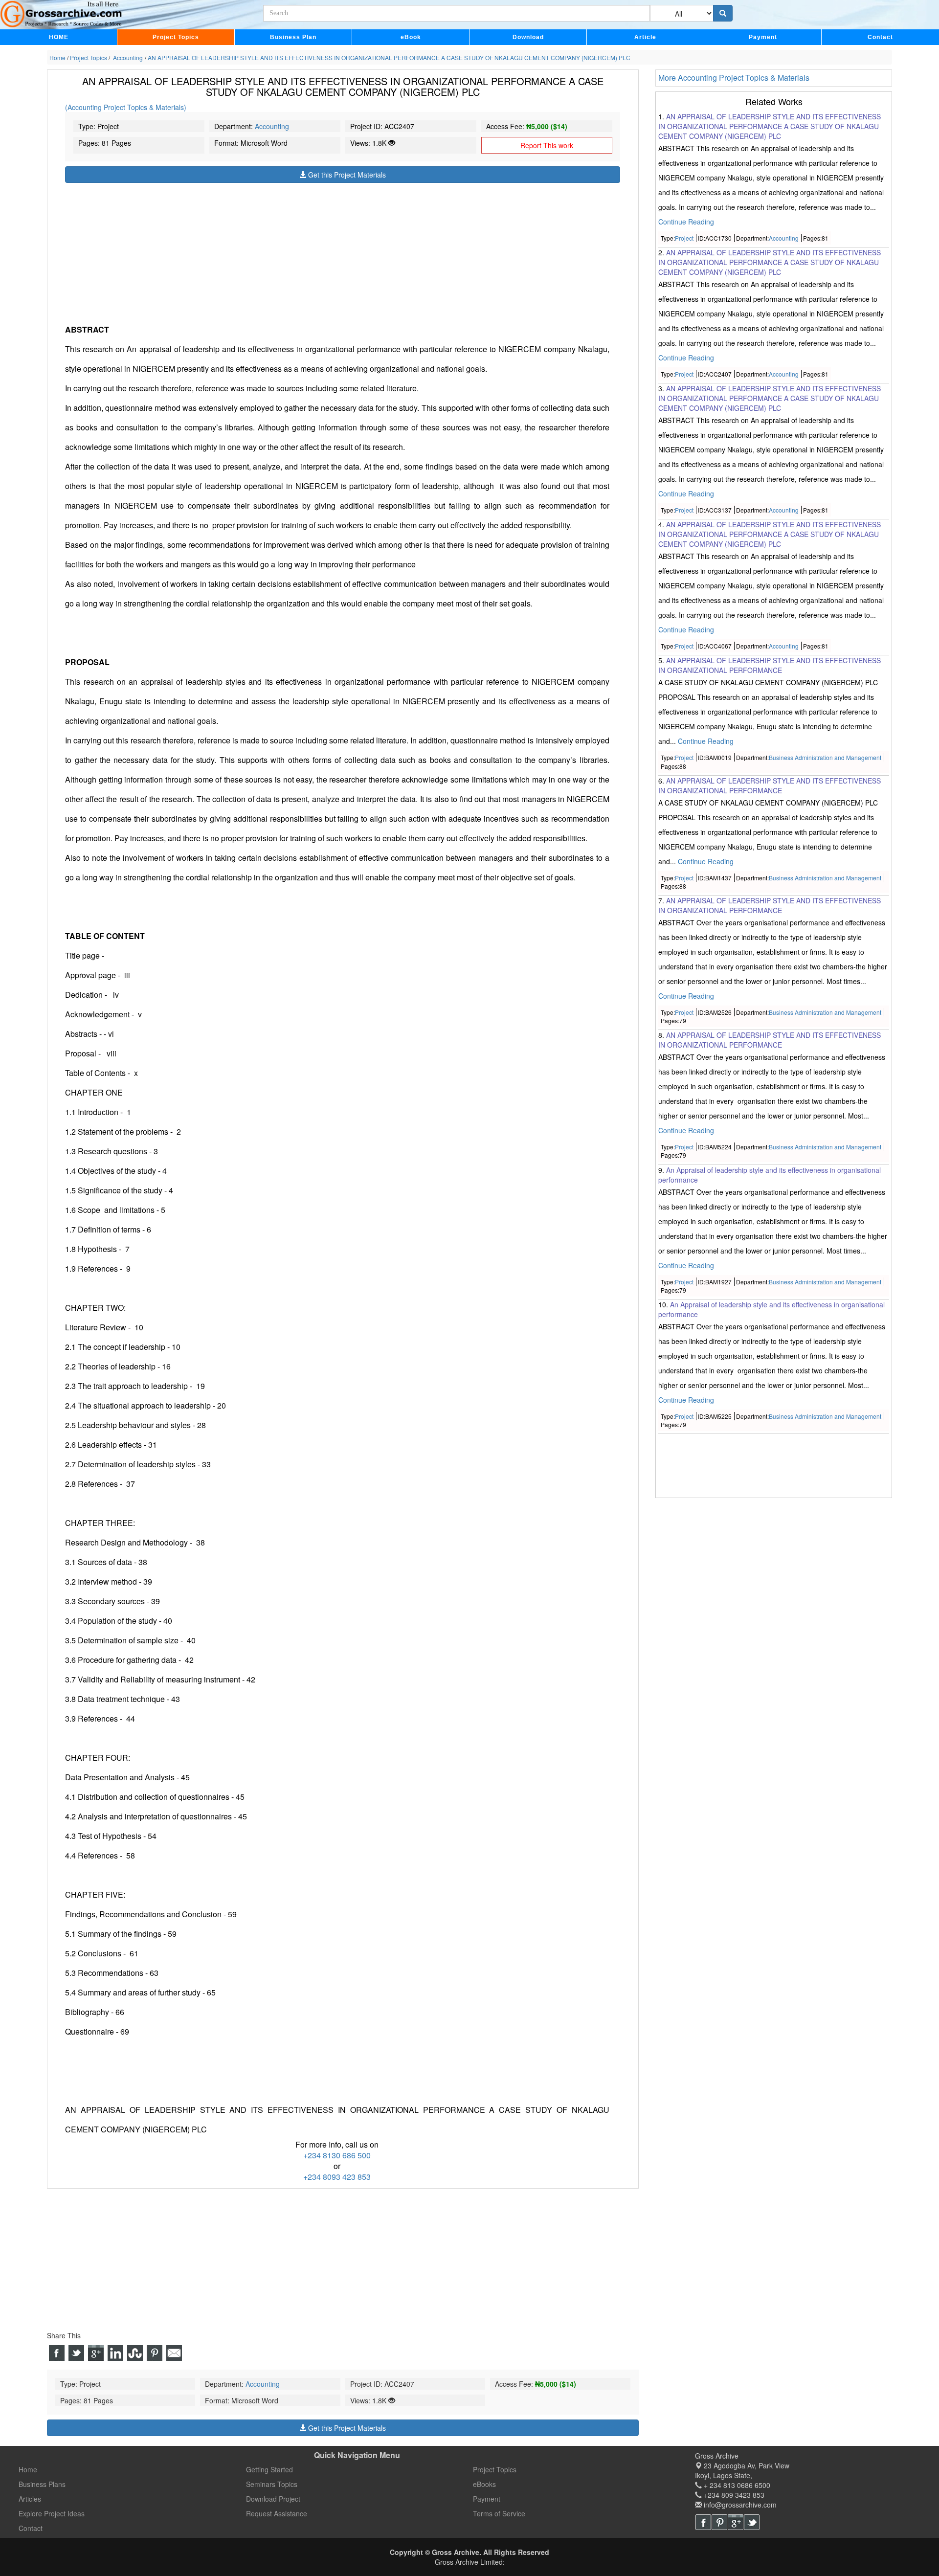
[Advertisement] (343, 251)
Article (645, 37)
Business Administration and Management (825, 758)
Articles (30, 2499)
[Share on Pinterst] (155, 2353)
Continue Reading (686, 222)
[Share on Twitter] (76, 2353)
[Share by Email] (174, 2353)
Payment (763, 37)
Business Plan (293, 37)
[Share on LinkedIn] (115, 2353)
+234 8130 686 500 (337, 2155)
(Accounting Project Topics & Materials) (126, 107)
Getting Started (269, 2469)
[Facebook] (703, 2522)
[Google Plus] (736, 2522)
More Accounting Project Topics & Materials (734, 78)
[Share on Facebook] (57, 2353)
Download (528, 37)
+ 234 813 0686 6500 (736, 2485)
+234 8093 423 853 (337, 2177)
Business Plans (42, 2484)
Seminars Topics (272, 2484)
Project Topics (176, 37)
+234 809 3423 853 (733, 2495)
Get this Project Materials (346, 175)
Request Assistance (277, 2513)
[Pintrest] (719, 2522)
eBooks (484, 2484)
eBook (411, 37)
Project (684, 238)
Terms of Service (499, 2513)
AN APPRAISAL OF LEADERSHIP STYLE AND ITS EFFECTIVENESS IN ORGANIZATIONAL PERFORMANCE (770, 666)
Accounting (272, 126)
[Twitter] (752, 2522)
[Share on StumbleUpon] (135, 2353)
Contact (880, 37)
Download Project (273, 2499)
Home (28, 2469)
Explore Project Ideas (52, 2513)
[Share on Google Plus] (96, 2353)
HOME (59, 37)
